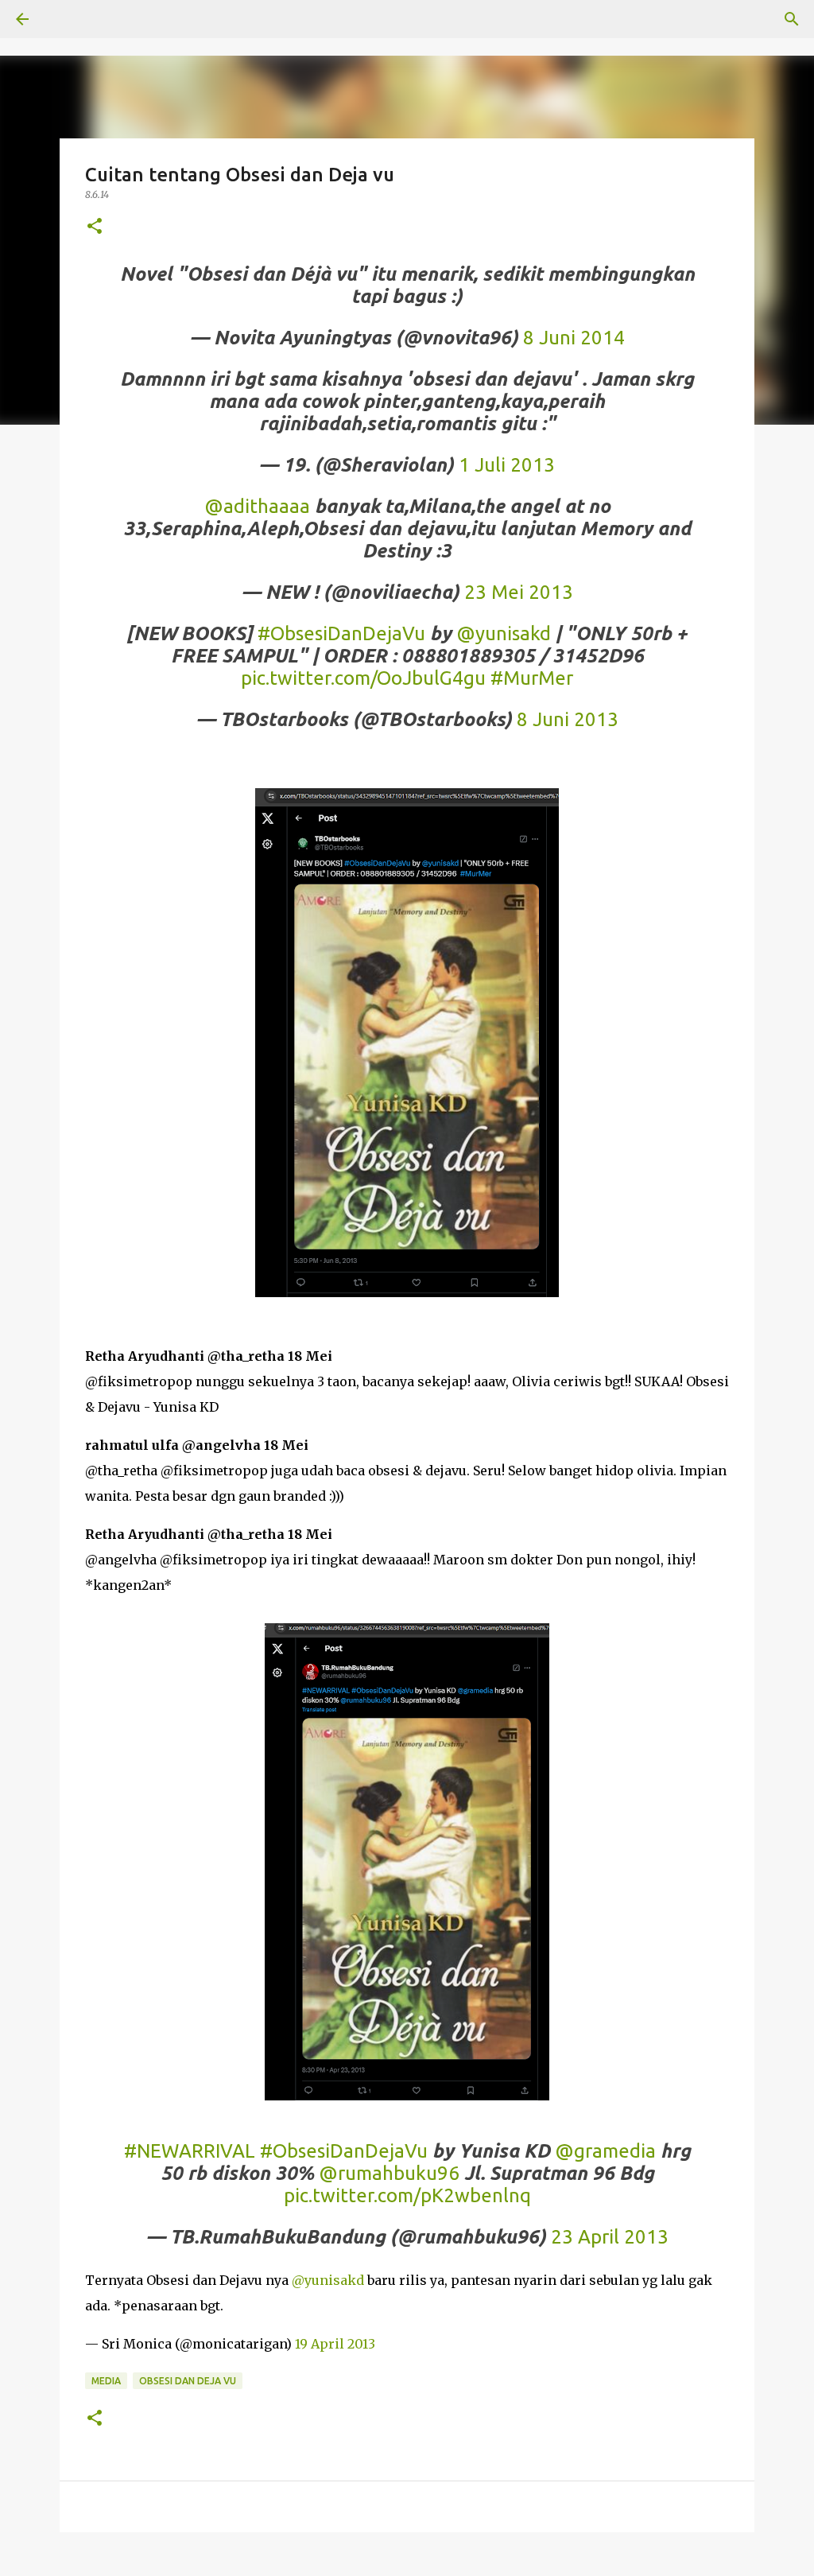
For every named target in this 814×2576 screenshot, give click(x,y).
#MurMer (532, 678)
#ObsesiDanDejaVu (341, 633)
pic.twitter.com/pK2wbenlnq (407, 2195)
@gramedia (605, 2151)
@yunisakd (504, 633)
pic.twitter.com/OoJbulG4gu (363, 678)
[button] (95, 227)
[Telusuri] (792, 19)
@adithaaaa (257, 506)
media (106, 2381)
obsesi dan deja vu (188, 2381)
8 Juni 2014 (574, 338)
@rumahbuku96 (389, 2173)
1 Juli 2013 (507, 465)
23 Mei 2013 (519, 592)
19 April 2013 (335, 2344)
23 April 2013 (610, 2237)
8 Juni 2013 (568, 719)
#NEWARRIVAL (190, 2151)
